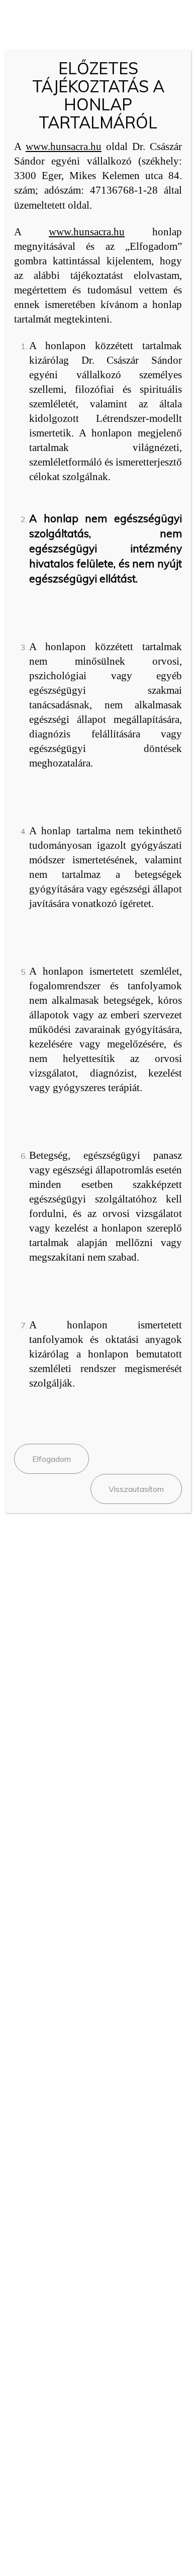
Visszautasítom (136, 1489)
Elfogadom (52, 1459)
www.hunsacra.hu (64, 146)
